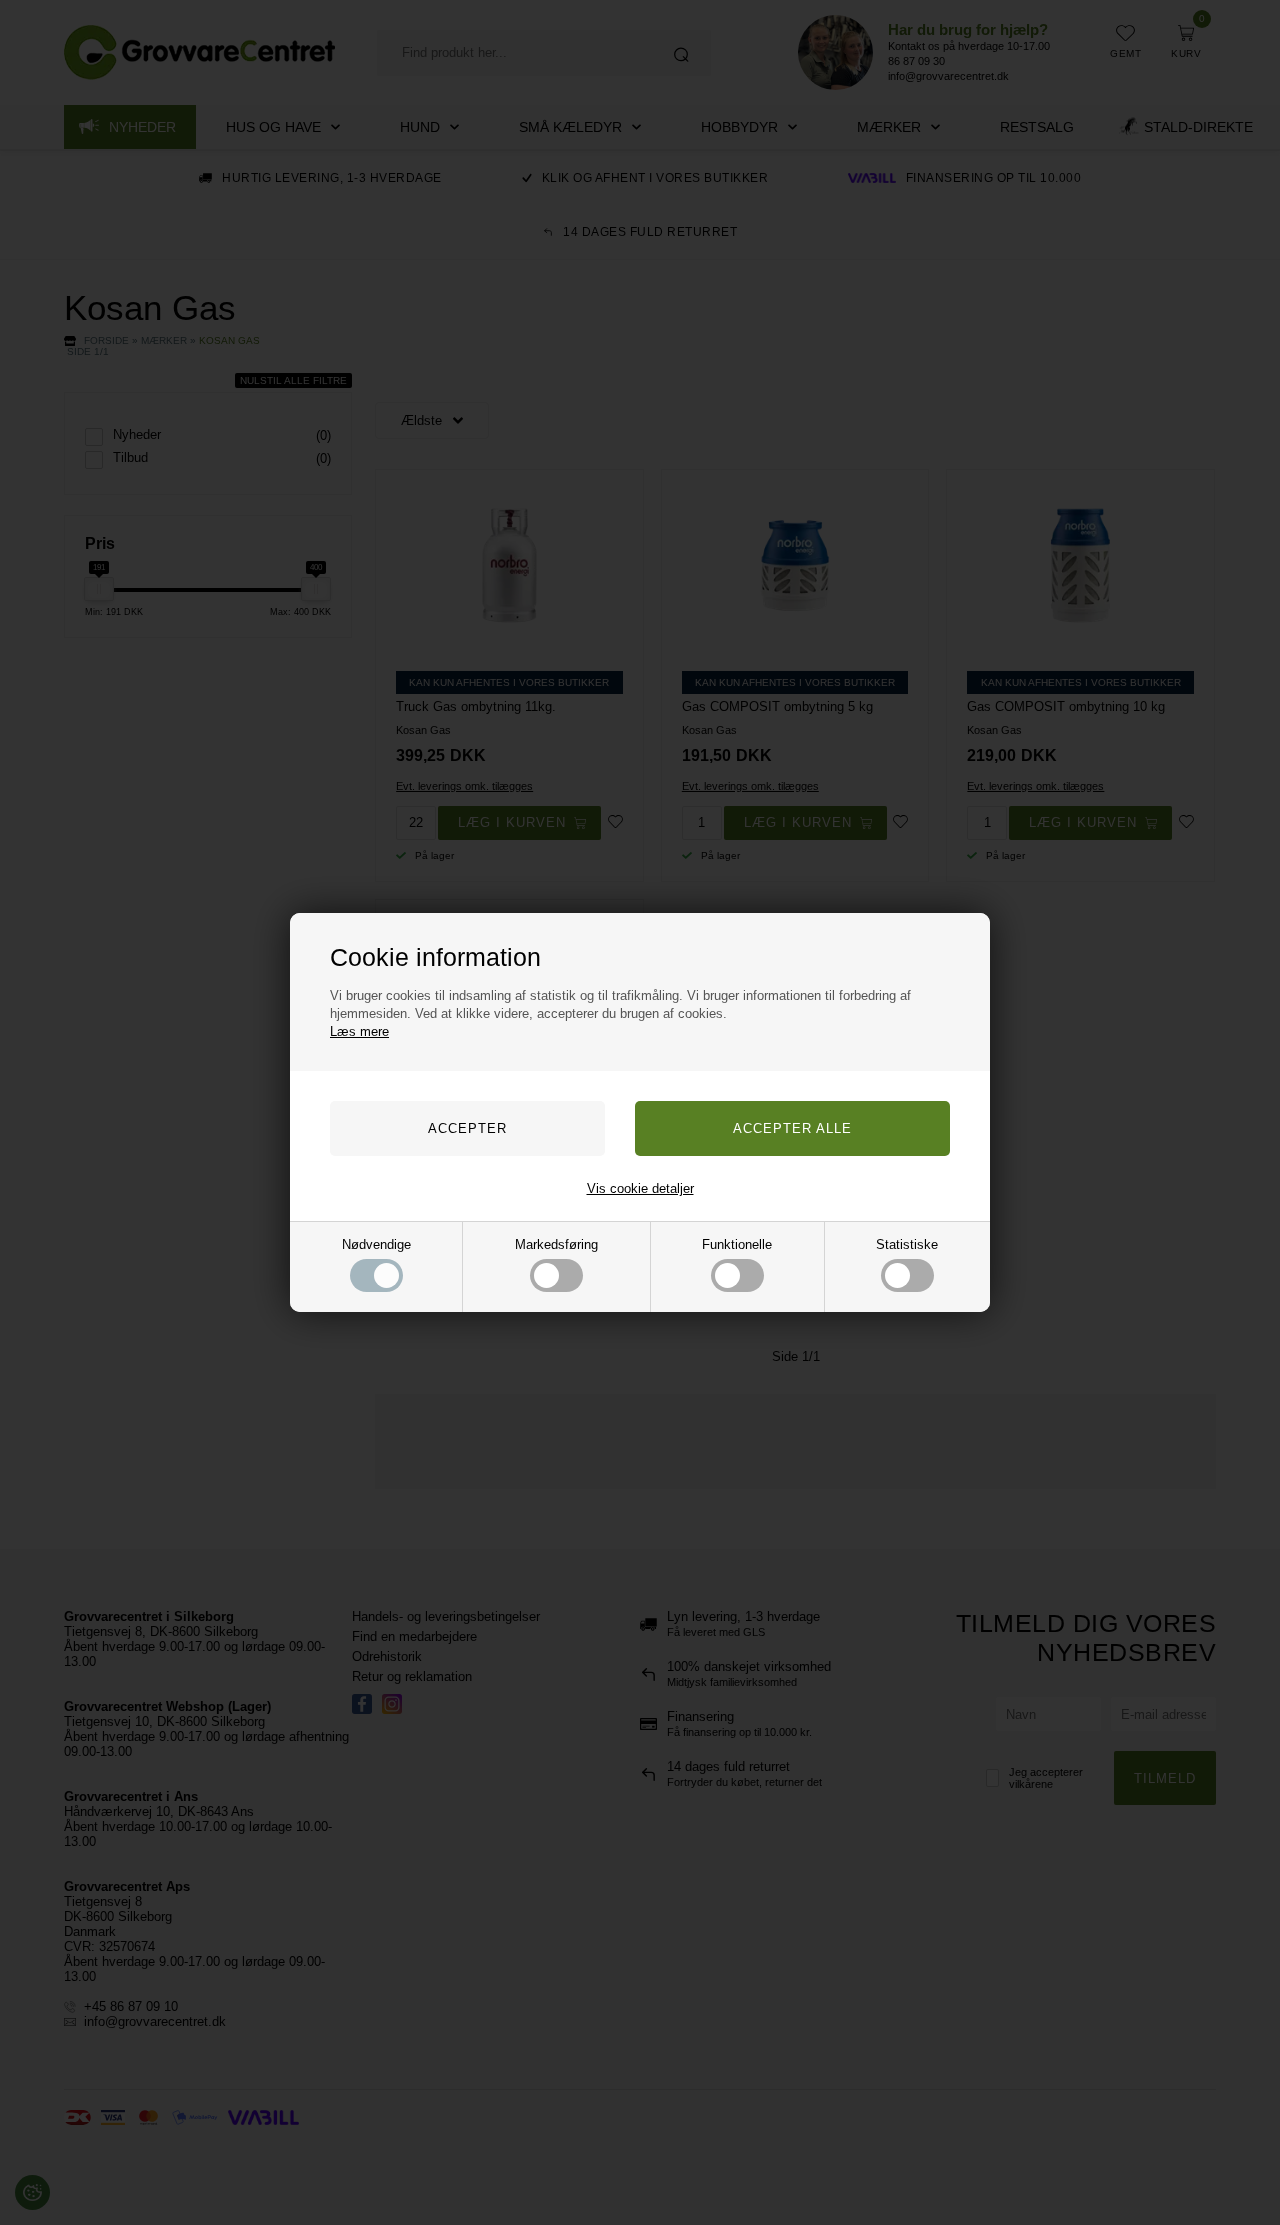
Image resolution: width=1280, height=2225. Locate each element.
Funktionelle (737, 1244)
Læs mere (359, 1031)
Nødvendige (376, 1244)
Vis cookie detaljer (640, 1188)
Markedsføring (556, 1244)
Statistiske (907, 1244)
